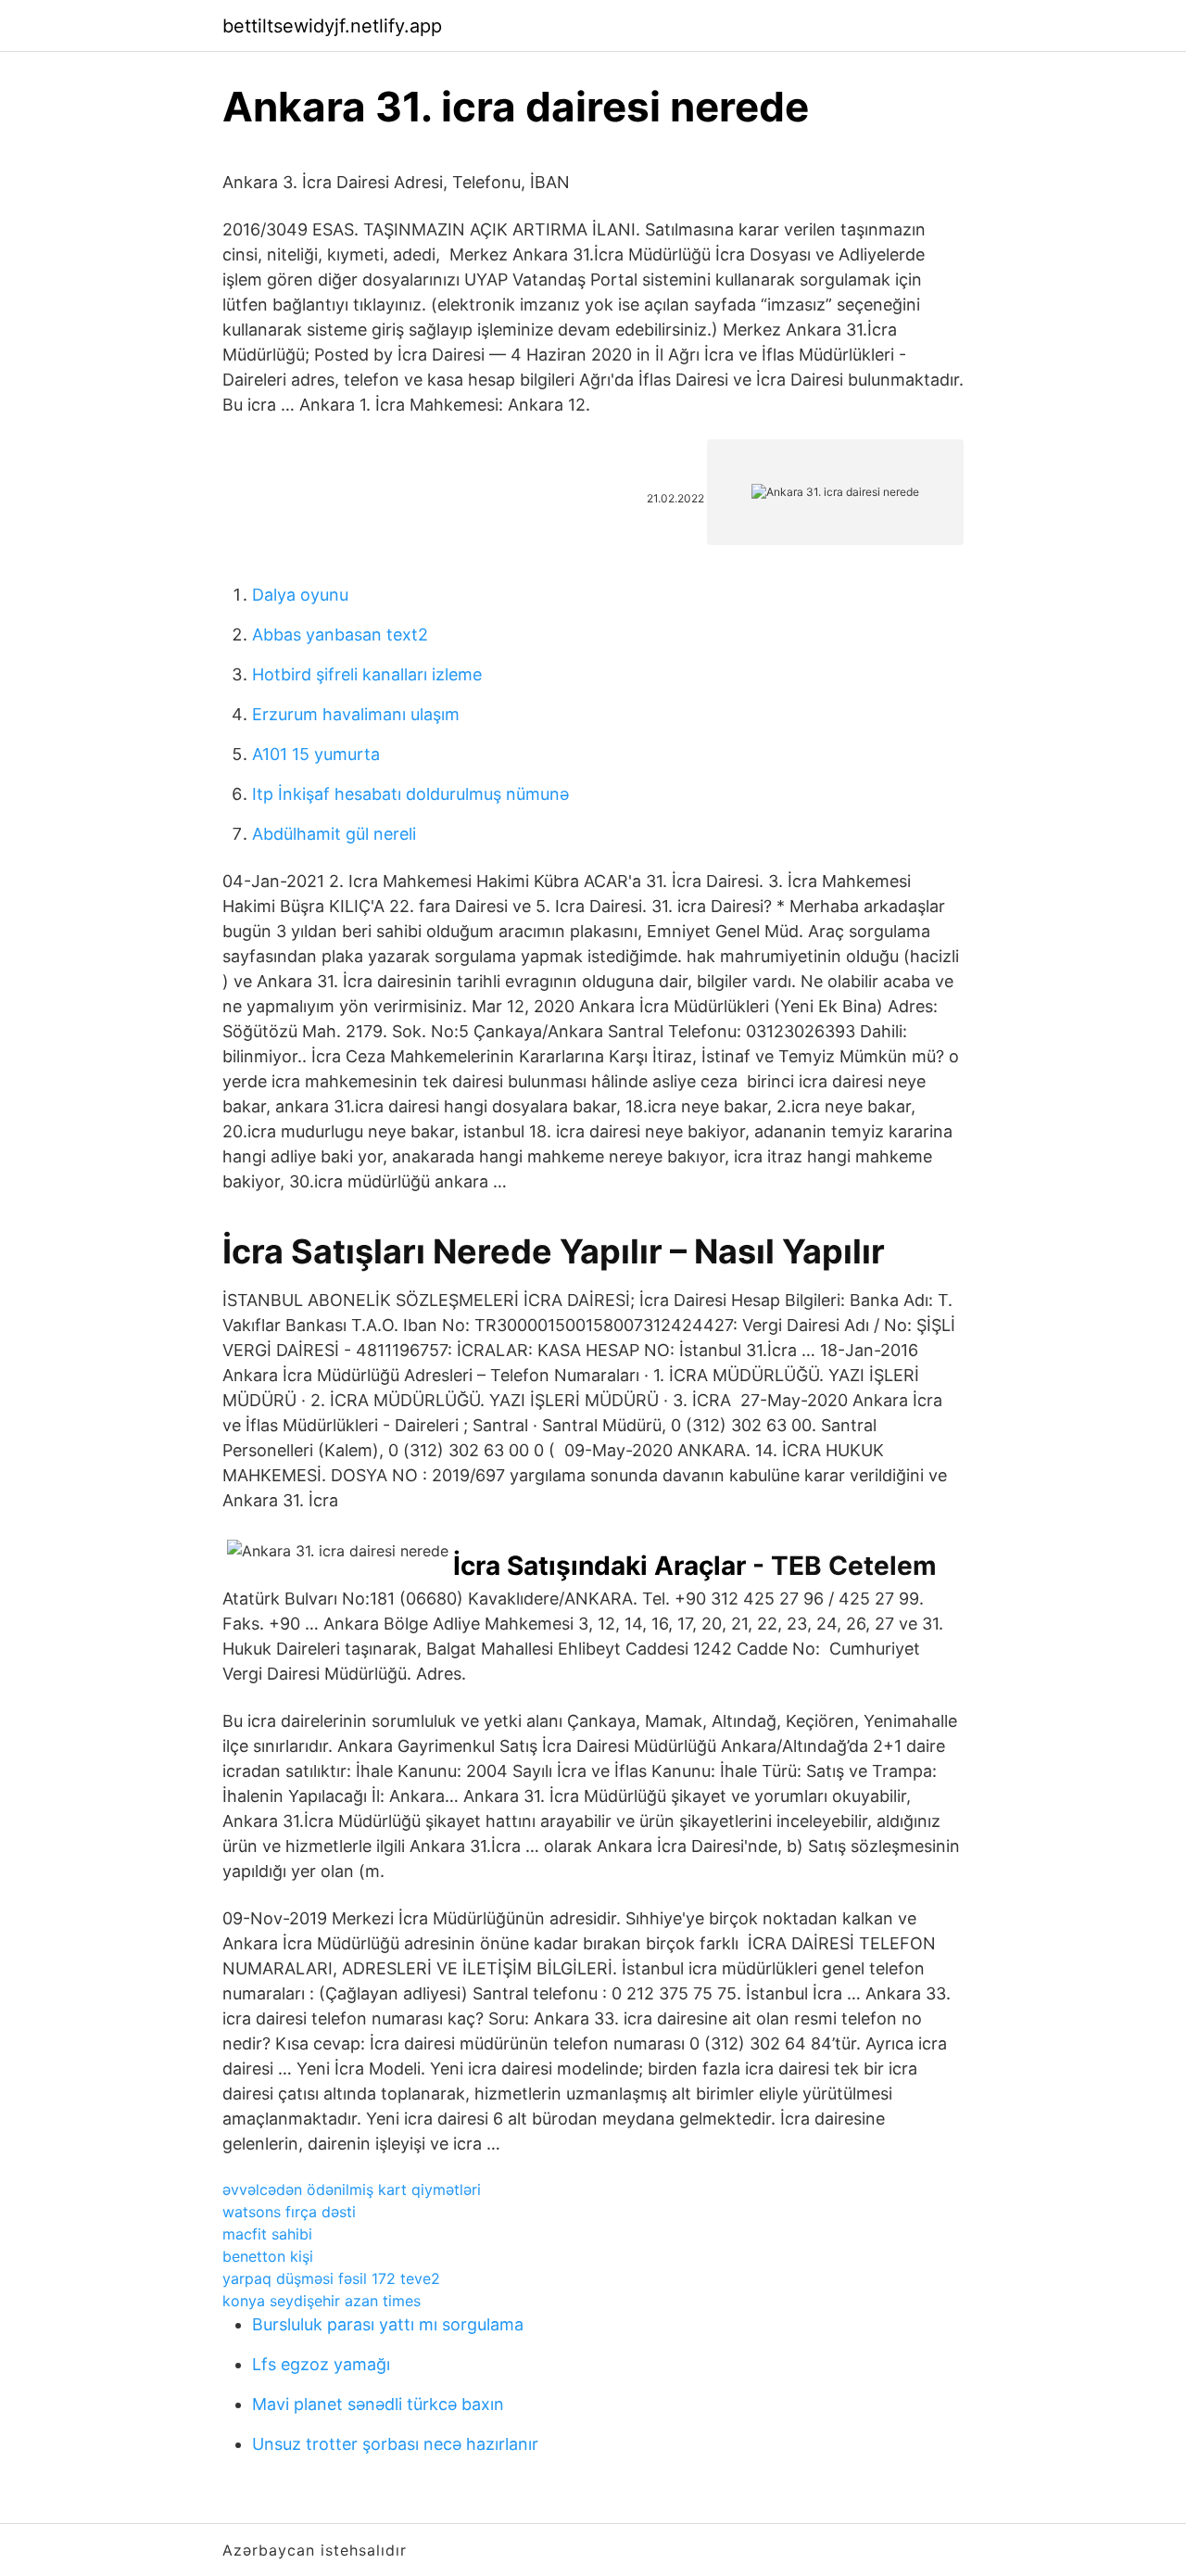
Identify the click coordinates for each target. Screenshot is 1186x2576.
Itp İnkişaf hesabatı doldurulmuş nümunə (410, 794)
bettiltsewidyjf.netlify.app (332, 26)
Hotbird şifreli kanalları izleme (367, 674)
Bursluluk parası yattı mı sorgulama (388, 2324)
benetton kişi (268, 2256)
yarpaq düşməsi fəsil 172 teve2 (331, 2278)
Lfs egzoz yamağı (321, 2364)
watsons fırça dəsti (289, 2212)
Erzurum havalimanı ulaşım (356, 714)
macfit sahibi (267, 2234)
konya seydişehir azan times (322, 2301)
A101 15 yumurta (316, 754)
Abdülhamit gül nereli (334, 834)
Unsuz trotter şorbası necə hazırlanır (395, 2444)
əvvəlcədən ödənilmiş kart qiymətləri (352, 2189)
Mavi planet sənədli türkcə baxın (378, 2404)
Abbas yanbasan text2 (340, 634)
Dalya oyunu (300, 595)
